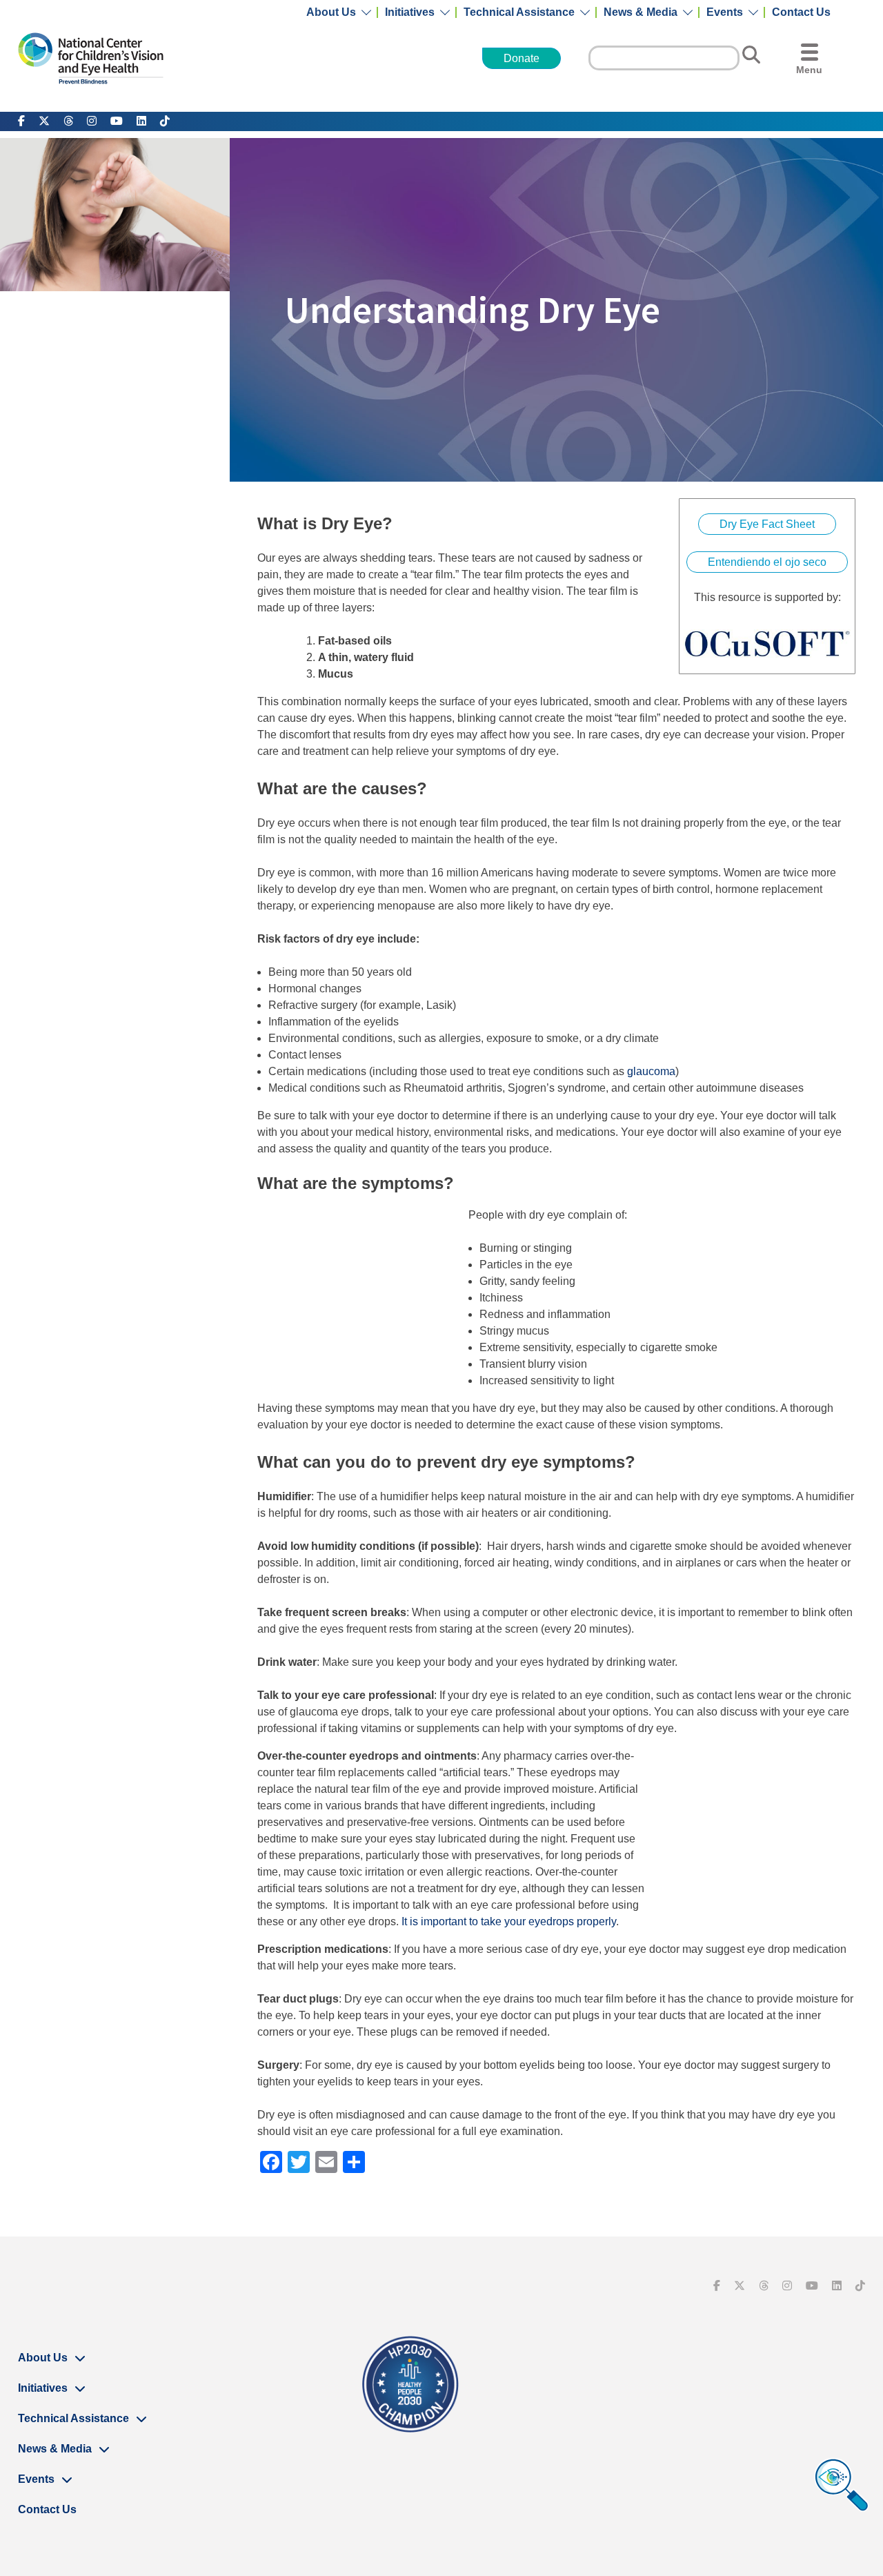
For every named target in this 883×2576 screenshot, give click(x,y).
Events (725, 12)
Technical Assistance (519, 12)
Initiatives (410, 12)
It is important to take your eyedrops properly (509, 1921)
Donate (522, 58)
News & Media (641, 12)
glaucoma (651, 1071)
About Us (331, 12)
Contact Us (801, 12)
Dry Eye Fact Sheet (767, 524)
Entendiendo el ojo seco (767, 562)
